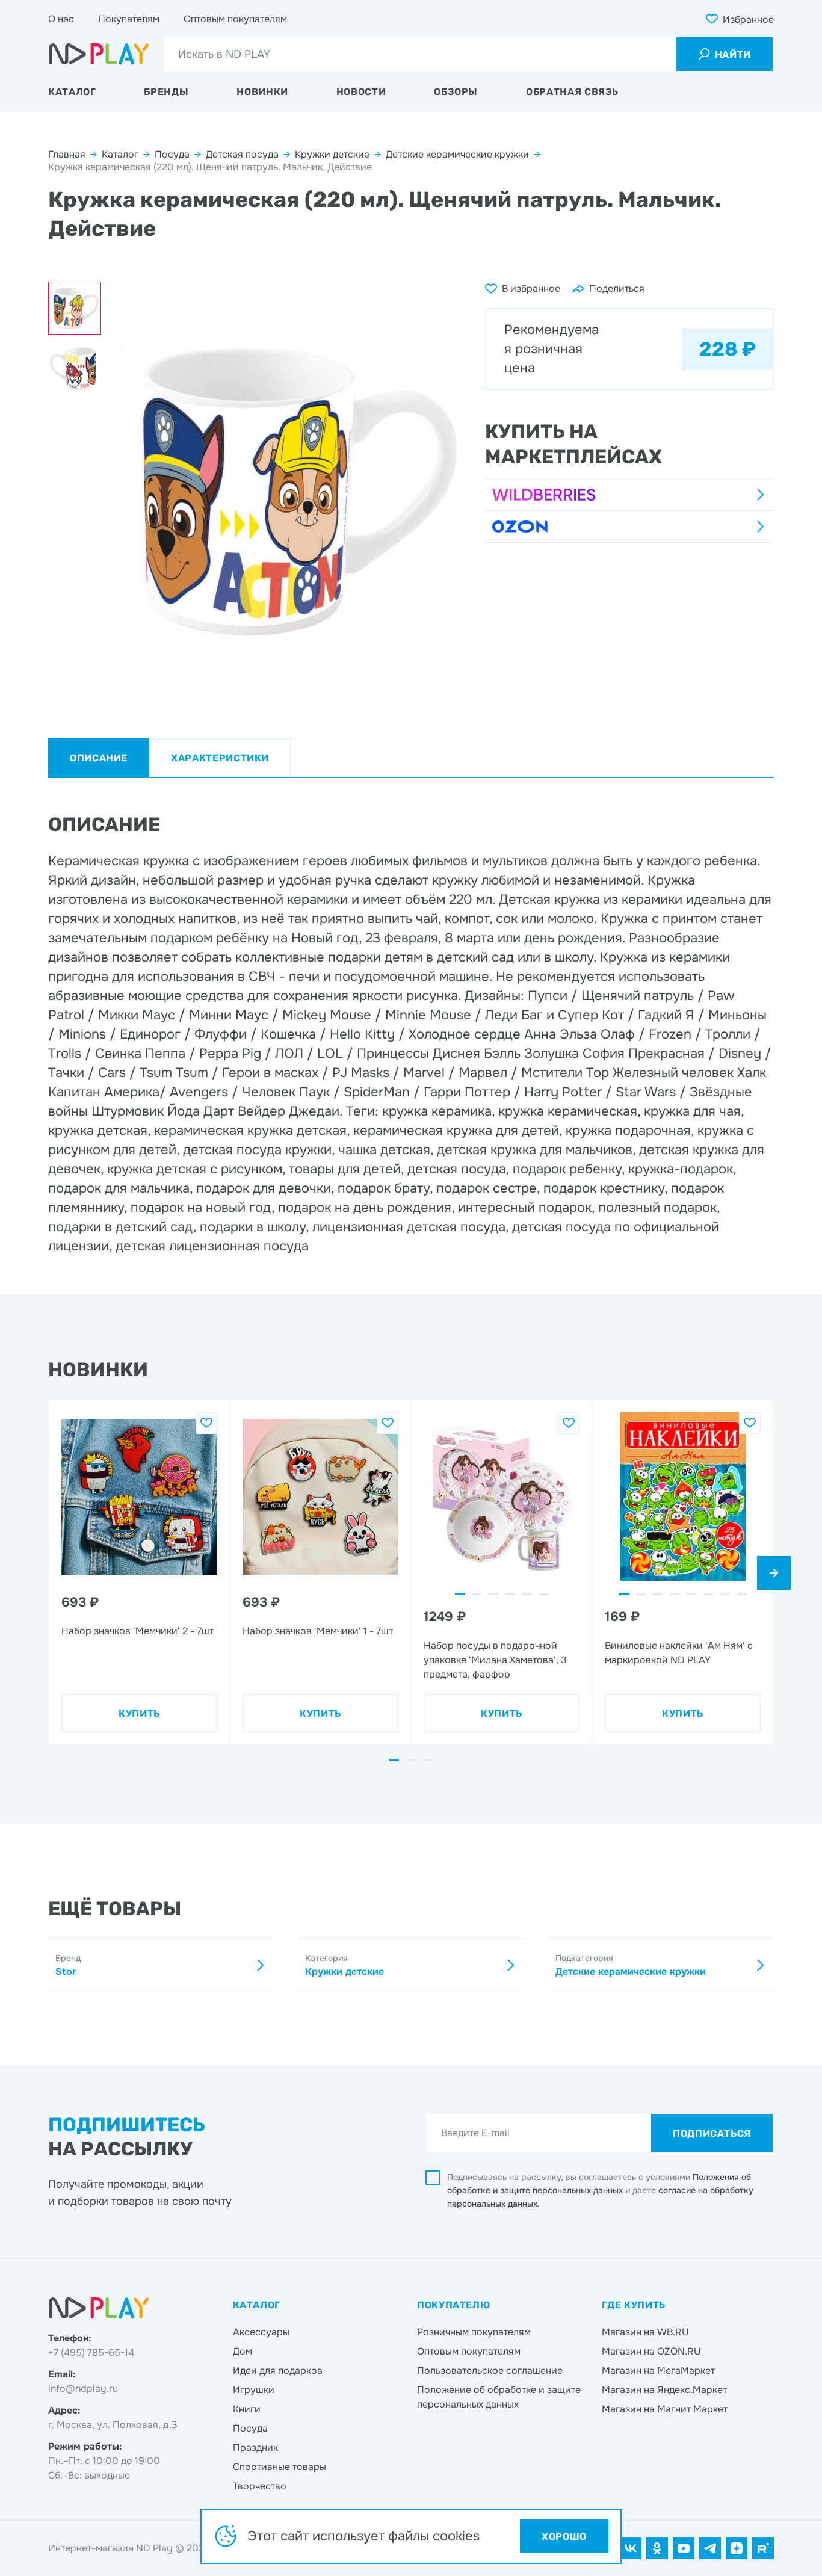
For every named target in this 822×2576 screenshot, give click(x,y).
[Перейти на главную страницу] (99, 54)
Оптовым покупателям (235, 19)
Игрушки (254, 2390)
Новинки (262, 92)
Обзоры (456, 92)
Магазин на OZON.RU (651, 2351)
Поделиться (617, 289)
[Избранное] (206, 1423)
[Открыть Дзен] (737, 2548)
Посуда (172, 154)
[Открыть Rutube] (763, 2548)
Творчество (260, 2486)
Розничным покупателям (474, 2332)
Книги (247, 2409)
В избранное (531, 289)
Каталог (72, 92)
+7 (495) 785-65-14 (91, 2352)
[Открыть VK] (631, 2548)
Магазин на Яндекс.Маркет (664, 2390)
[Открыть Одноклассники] (657, 2548)
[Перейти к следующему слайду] (774, 1573)
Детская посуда (242, 154)
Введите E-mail (475, 2133)
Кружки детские (332, 154)
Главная (67, 154)
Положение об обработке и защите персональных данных (499, 2397)
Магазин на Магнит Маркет (665, 2409)
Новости (361, 92)
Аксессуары (261, 2332)
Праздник (255, 2448)
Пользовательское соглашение (490, 2371)
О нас (61, 19)
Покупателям (129, 19)
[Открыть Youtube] (684, 2548)
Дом (243, 2351)
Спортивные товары (280, 2467)
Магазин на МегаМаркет (658, 2371)
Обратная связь (572, 92)
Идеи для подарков (278, 2371)
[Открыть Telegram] (710, 2548)
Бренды (166, 92)
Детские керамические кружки (457, 154)
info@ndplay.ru (83, 2389)
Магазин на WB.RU (645, 2332)
